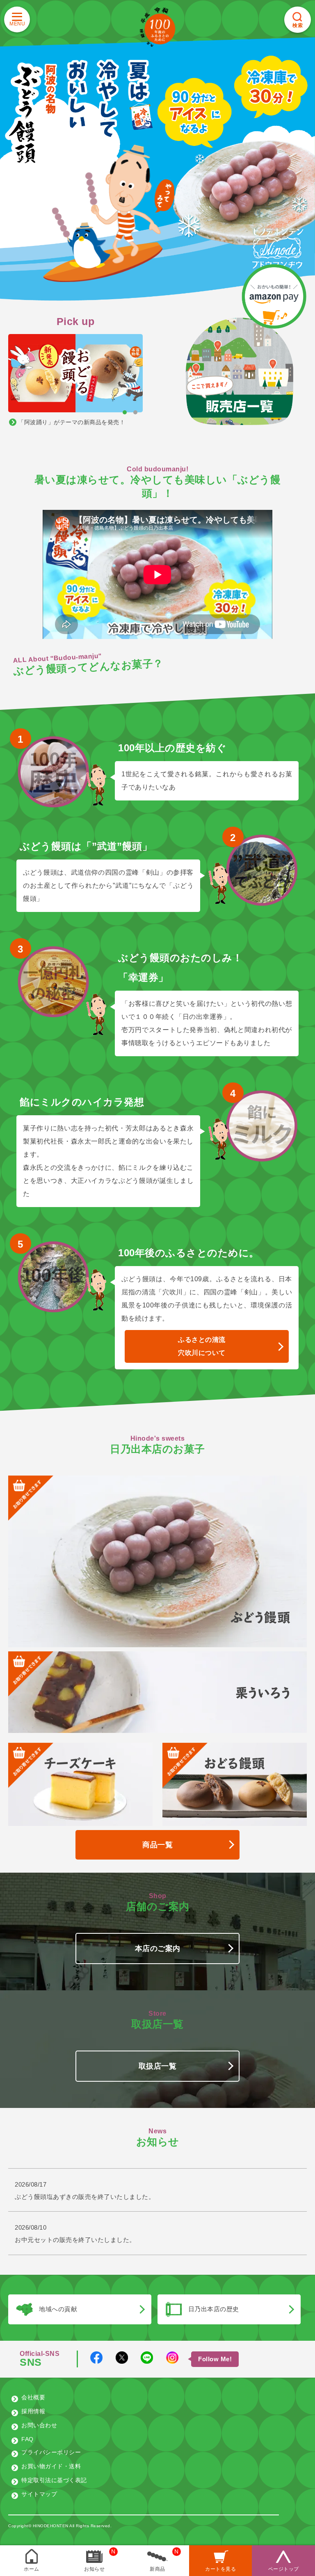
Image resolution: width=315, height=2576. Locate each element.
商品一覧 (157, 1845)
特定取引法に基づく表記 (54, 2480)
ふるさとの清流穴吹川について (202, 1346)
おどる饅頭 (235, 1763)
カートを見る (220, 2569)
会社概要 (33, 2397)
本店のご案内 (158, 1948)
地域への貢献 (58, 2309)
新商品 (157, 2569)
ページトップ (284, 2569)
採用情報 (33, 2411)
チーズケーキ (81, 1763)
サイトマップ (39, 2494)
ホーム (32, 2569)
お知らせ (94, 2569)
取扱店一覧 (158, 2066)
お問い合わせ (39, 2425)
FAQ (27, 2439)
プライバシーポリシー (51, 2452)
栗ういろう (263, 1692)
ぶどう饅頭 (261, 1617)
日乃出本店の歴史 (214, 2309)
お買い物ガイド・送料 (51, 2466)
